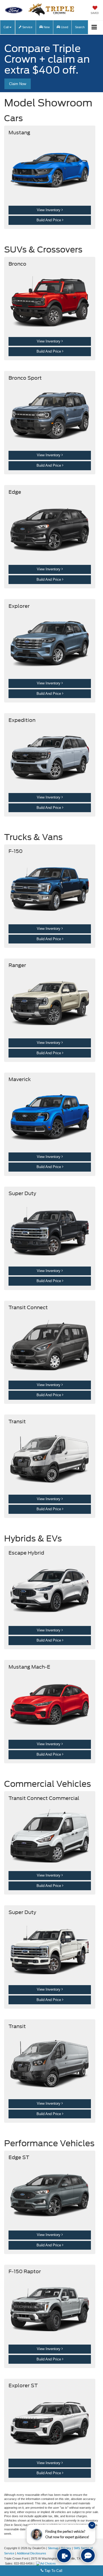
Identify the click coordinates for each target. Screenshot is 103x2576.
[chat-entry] (88, 2555)
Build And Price (49, 220)
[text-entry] (64, 2555)
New (46, 27)
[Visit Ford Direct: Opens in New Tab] (47, 2563)
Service (27, 27)
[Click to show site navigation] (94, 27)
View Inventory (49, 210)
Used (64, 27)
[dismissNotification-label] (92, 2525)
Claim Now (18, 84)
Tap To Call (53, 2571)
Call (6, 27)
